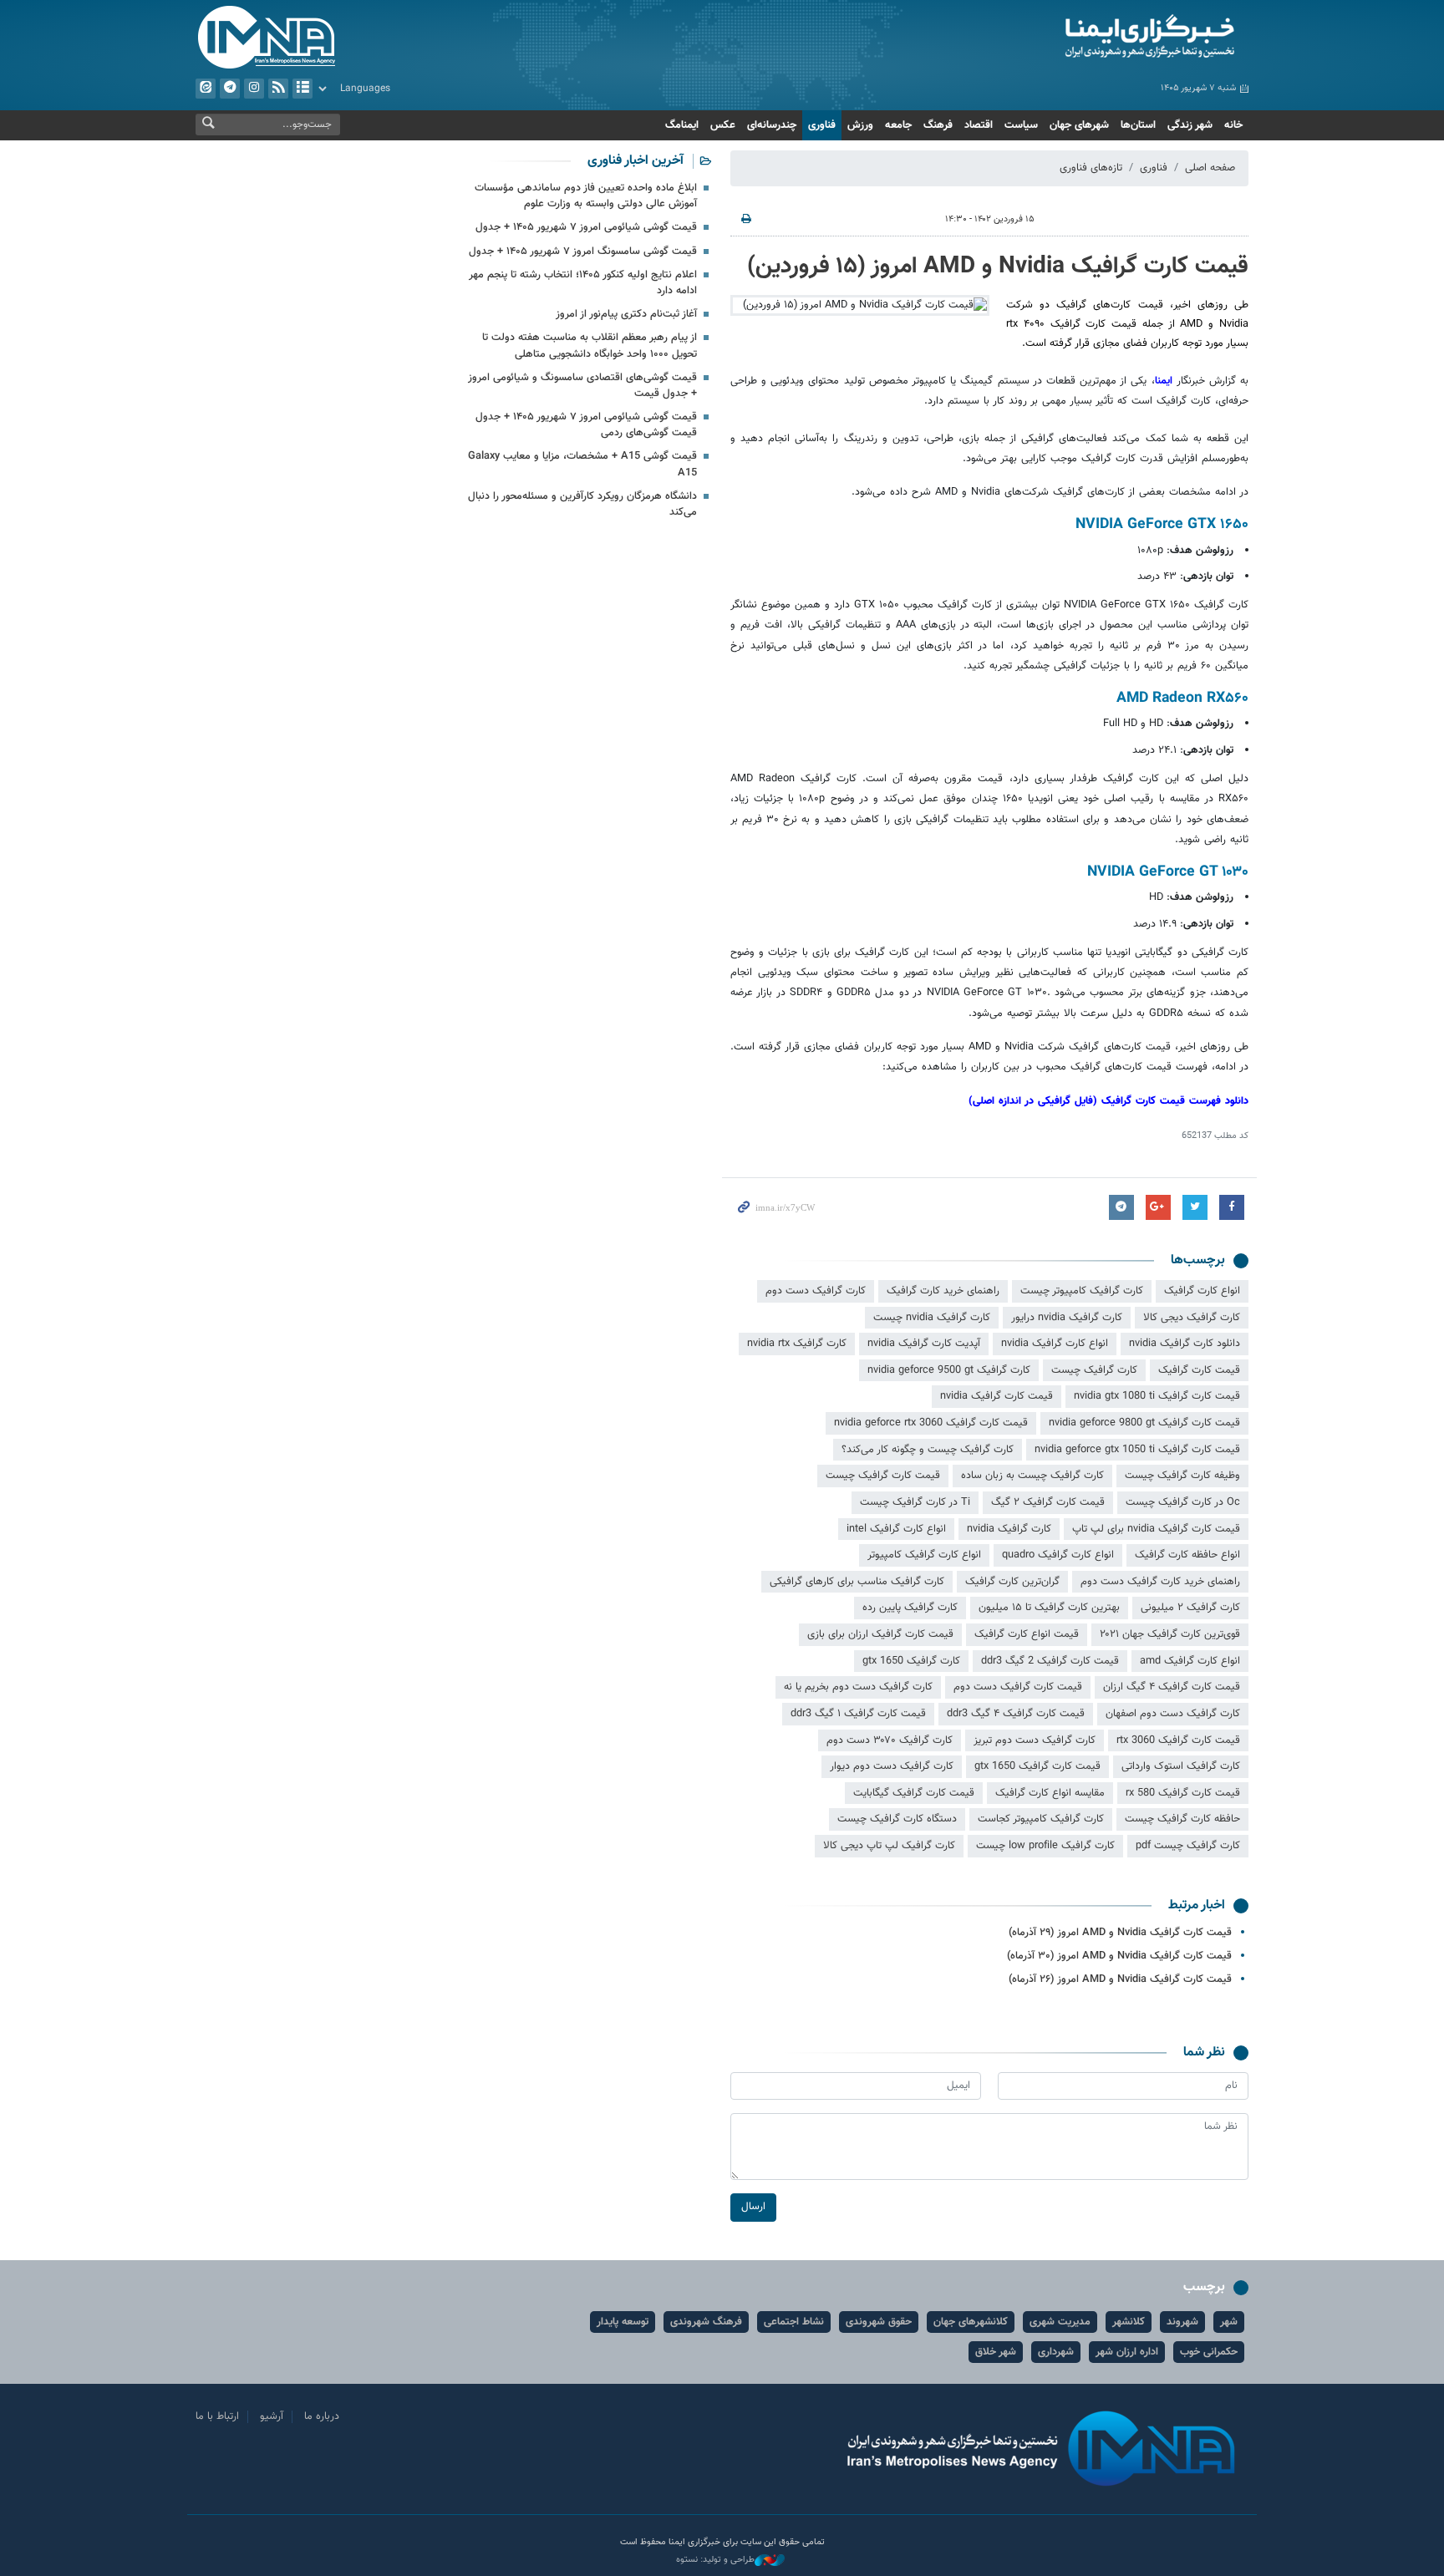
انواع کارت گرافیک (1202, 1291)
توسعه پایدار (623, 2322)
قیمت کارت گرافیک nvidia (997, 1396)
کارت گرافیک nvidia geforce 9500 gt (949, 1370)
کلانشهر (1129, 2322)
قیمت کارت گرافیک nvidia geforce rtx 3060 (931, 1423)
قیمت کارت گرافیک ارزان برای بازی (880, 1634)
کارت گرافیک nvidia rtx (797, 1344)
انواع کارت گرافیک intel (896, 1529)
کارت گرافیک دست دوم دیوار (892, 1766)
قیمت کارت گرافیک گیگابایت (914, 1793)
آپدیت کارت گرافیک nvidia (924, 1344)
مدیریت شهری (1060, 2322)
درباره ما (322, 2416)
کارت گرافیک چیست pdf (1188, 1846)
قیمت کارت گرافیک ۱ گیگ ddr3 (858, 1714)
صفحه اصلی (1210, 168)
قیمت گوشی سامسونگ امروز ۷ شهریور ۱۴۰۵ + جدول (583, 252)
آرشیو (303, 89)
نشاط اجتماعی (794, 2322)
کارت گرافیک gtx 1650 (911, 1661)
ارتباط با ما (217, 2416)
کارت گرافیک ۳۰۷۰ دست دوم (890, 1740)
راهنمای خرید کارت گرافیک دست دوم (1160, 1582)
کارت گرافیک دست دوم (816, 1291)
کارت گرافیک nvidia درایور (1067, 1318)
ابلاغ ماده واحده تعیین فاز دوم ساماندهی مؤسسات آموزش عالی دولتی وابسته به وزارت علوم (586, 196)
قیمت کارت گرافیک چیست (883, 1476)
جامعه (898, 125)
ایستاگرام (254, 89)
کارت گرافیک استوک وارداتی (1181, 1766)
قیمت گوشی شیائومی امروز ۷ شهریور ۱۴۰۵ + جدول (586, 227)
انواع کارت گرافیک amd (1190, 1661)
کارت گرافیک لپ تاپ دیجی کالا (889, 1846)
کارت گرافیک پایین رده (910, 1608)
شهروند (1182, 2322)
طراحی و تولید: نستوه (715, 2560)
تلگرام (230, 89)
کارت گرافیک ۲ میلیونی (1190, 1608)
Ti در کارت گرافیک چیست (915, 1502)
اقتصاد (979, 125)
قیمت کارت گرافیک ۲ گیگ (1048, 1502)
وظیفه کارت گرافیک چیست (1182, 1476)
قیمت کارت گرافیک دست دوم (1018, 1687)
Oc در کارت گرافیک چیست (1183, 1502)
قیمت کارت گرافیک (1199, 1370)
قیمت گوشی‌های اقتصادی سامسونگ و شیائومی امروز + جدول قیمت (582, 386)
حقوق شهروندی (879, 2322)
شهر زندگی (1190, 125)
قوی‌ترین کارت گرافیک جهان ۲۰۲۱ (1170, 1634)
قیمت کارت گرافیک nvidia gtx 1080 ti (1157, 1396)
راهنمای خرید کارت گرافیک (943, 1291)
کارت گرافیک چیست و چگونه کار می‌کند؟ (928, 1450)
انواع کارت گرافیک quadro (1058, 1555)
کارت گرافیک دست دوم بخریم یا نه (858, 1687)
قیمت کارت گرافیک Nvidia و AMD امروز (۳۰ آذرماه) (1119, 1956)
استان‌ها (1138, 125)
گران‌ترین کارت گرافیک (1012, 1582)
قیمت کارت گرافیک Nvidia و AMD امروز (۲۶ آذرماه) (1120, 1979)
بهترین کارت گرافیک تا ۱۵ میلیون (1049, 1608)
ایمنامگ (682, 125)
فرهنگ (938, 125)
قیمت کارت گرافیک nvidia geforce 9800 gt (1144, 1423)
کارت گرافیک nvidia (1009, 1529)
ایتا (206, 89)
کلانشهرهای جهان (971, 2322)
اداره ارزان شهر (1127, 2352)
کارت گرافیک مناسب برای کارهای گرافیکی (857, 1582)
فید (278, 89)
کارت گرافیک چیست (1094, 1370)
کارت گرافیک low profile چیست (1045, 1846)
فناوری (822, 125)
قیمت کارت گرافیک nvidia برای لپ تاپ (1156, 1529)
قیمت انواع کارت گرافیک (1027, 1634)
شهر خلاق (996, 2352)
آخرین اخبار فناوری (636, 161)
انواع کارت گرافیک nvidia (1055, 1344)
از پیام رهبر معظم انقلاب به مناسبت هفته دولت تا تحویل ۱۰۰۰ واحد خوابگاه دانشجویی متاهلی (590, 345)
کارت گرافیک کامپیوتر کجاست (1041, 1819)
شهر (1229, 2322)
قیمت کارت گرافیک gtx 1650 (1037, 1766)
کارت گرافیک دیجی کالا (1192, 1318)
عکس (723, 125)
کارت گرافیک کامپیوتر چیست (1082, 1291)
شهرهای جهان (1079, 125)
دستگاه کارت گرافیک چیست (897, 1819)
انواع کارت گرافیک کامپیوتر (924, 1555)
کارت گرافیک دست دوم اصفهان (1173, 1714)
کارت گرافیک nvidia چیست (932, 1318)
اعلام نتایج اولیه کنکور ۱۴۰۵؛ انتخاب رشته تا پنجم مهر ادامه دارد (583, 283)
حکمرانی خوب (1209, 2352)
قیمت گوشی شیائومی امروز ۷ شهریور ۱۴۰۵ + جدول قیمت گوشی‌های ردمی (586, 425)
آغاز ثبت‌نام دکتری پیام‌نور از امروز (626, 314)
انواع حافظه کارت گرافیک (1187, 1555)
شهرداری (1056, 2352)
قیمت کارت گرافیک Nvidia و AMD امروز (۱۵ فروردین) (998, 267)
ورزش (860, 125)
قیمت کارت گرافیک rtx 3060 (1178, 1740)
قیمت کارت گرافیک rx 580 (1183, 1793)
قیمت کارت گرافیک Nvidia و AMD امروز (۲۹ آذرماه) (1120, 1933)
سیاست (1021, 125)
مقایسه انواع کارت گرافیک (1050, 1793)
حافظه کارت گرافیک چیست (1182, 1819)
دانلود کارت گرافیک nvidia (1185, 1344)
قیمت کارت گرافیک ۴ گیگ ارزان (1172, 1687)
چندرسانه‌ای (772, 125)
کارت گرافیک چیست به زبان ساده (1032, 1476)
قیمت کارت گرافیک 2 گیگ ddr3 (1050, 1661)
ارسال (753, 2207)
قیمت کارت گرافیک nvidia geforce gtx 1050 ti (1137, 1450)
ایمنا (1078, 38)
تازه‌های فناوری (1091, 168)
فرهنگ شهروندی (706, 2322)
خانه (1233, 125)
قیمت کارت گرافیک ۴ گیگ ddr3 (1016, 1714)
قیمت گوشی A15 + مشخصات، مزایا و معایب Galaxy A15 (582, 464)
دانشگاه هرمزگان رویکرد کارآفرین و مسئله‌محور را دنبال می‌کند (582, 504)
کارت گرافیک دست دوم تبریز (1035, 1740)
